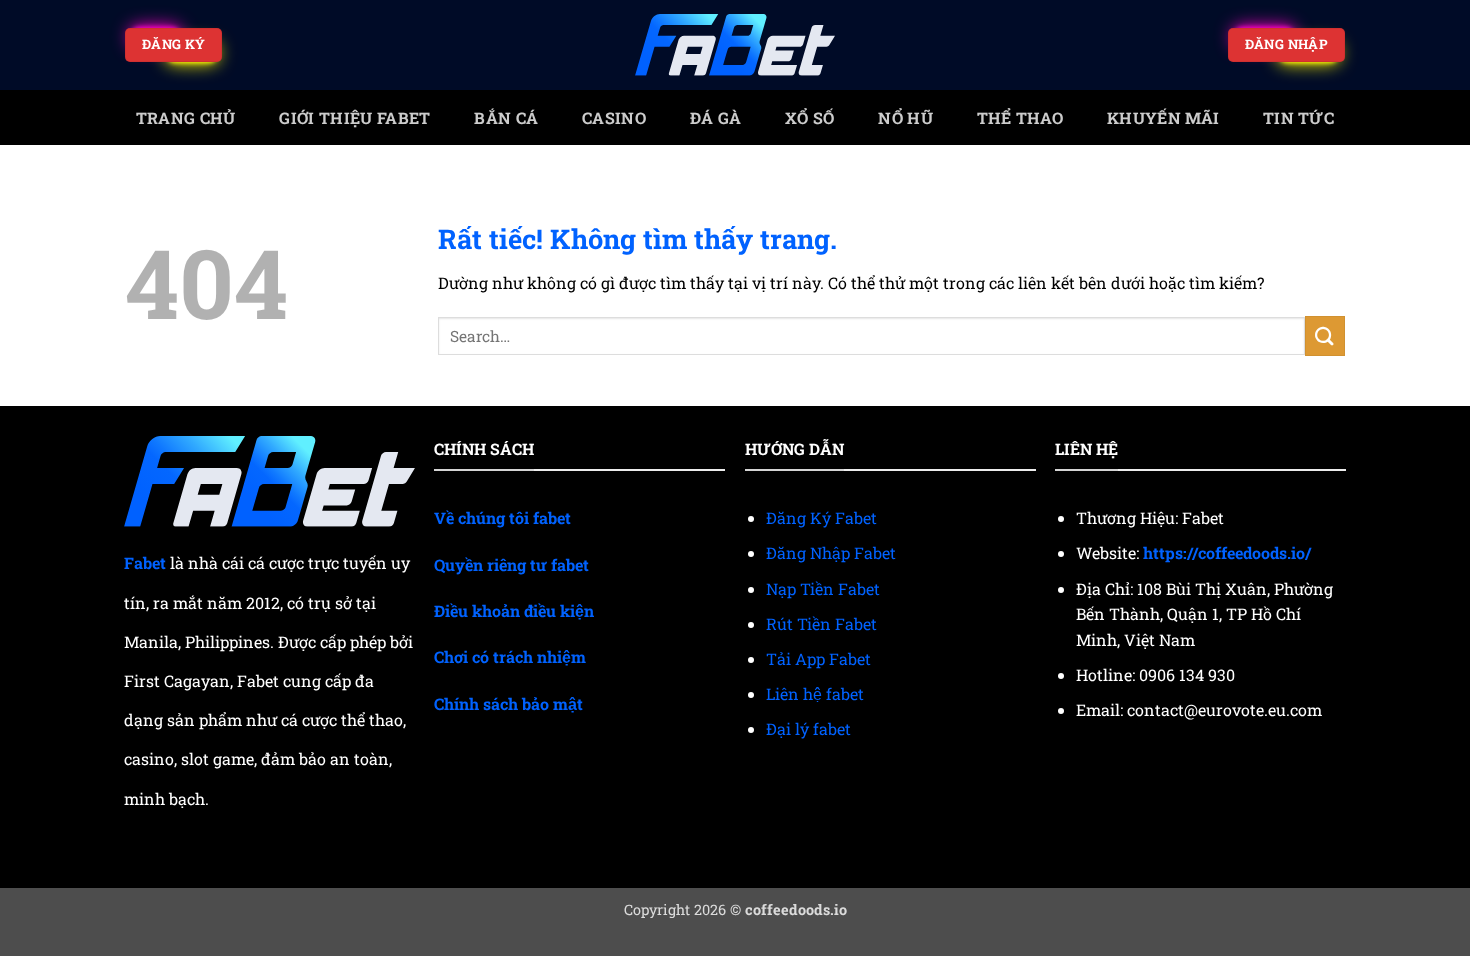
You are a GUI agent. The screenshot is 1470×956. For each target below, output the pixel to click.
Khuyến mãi (1163, 117)
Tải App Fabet (818, 658)
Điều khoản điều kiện (514, 610)
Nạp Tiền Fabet (823, 588)
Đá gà (716, 117)
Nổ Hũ (905, 117)
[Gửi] (1325, 335)
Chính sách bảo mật (508, 703)
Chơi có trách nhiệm (510, 656)
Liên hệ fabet (815, 693)
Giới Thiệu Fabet (354, 117)
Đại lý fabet (808, 728)
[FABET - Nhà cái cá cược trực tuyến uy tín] (735, 45)
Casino (614, 117)
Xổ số (810, 117)
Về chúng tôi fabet (502, 517)
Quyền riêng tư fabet (511, 564)
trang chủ (186, 117)
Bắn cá (506, 117)
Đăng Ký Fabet (821, 517)
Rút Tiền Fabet (821, 623)
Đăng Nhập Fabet (831, 552)
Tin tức (1298, 117)
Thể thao (1020, 117)
